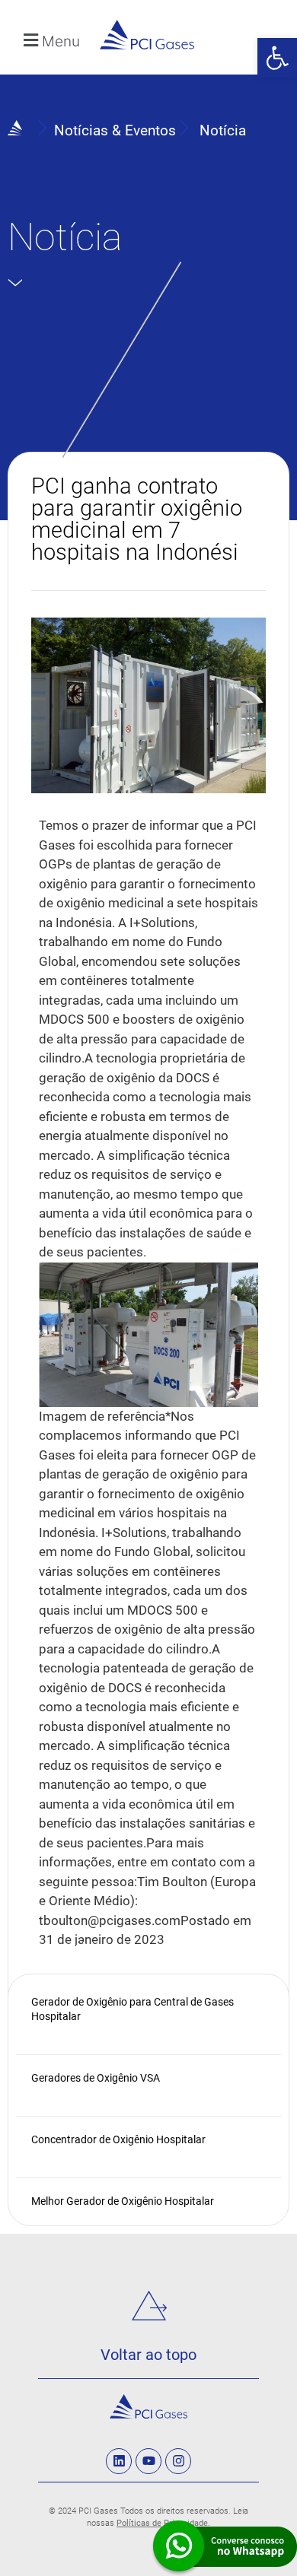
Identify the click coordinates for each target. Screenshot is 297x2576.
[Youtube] (148, 2461)
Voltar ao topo (148, 2355)
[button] (277, 58)
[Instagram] (178, 2461)
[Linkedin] (119, 2461)
